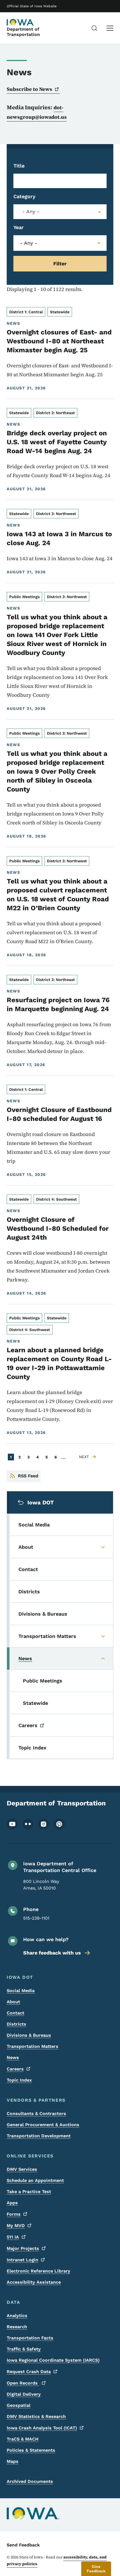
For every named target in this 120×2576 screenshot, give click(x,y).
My (16, 2226)
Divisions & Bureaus (29, 2035)
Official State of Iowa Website (32, 6)
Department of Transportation (23, 32)
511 (13, 2237)
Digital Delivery (24, 2394)
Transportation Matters (33, 2046)
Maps (13, 2461)
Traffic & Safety (24, 2349)
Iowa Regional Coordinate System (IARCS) (53, 2360)
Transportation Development (39, 2136)
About (13, 2002)
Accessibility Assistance (34, 2282)
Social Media (21, 1991)
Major (23, 2248)
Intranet (22, 2260)
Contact (15, 2013)
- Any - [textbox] (31, 212)
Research (17, 2327)
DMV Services (22, 2169)
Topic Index (19, 2080)
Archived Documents (30, 2481)
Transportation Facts (30, 2338)
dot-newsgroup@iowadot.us (37, 112)
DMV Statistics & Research (36, 2416)
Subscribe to (29, 89)
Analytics (17, 2316)
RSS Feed (28, 1476)
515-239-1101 (36, 1918)
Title (19, 166)
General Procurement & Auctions (43, 2125)
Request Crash (29, 2372)
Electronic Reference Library (39, 2271)
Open (23, 2383)
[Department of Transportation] (21, 22)
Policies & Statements (31, 2450)
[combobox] (60, 212)
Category (24, 196)
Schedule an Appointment (35, 2180)
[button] (96, 2569)
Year (19, 227)
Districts (16, 2024)
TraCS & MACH (23, 2439)
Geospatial (19, 2405)
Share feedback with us (52, 1953)
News (13, 2057)
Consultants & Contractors (36, 2114)
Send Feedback (23, 2545)
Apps (12, 2203)
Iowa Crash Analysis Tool (42, 2428)
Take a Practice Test (29, 2192)
